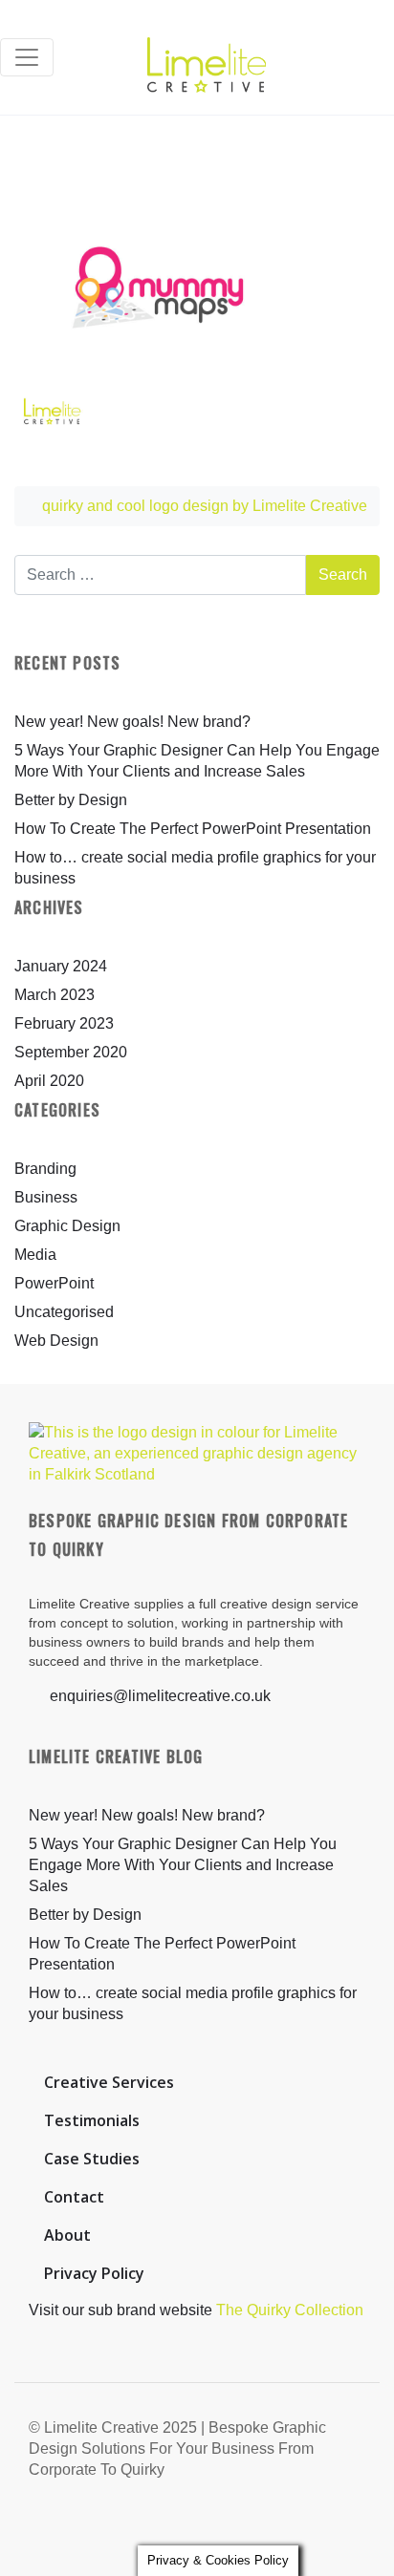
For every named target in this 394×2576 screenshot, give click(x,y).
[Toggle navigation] (27, 57)
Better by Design (71, 800)
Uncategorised (64, 1312)
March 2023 (55, 995)
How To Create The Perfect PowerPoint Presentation (193, 829)
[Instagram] (313, 2523)
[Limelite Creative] (206, 57)
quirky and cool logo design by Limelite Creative (203, 506)
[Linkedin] (349, 2523)
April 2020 (49, 1081)
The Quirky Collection (290, 2310)
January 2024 (61, 966)
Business (46, 1197)
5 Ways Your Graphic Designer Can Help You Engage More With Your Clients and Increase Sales (183, 1865)
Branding (45, 1169)
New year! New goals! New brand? (132, 722)
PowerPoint (54, 1283)
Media (35, 1255)
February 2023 (64, 1023)
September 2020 (71, 1052)
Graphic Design (67, 1226)
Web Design (56, 1341)
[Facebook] (277, 2523)
